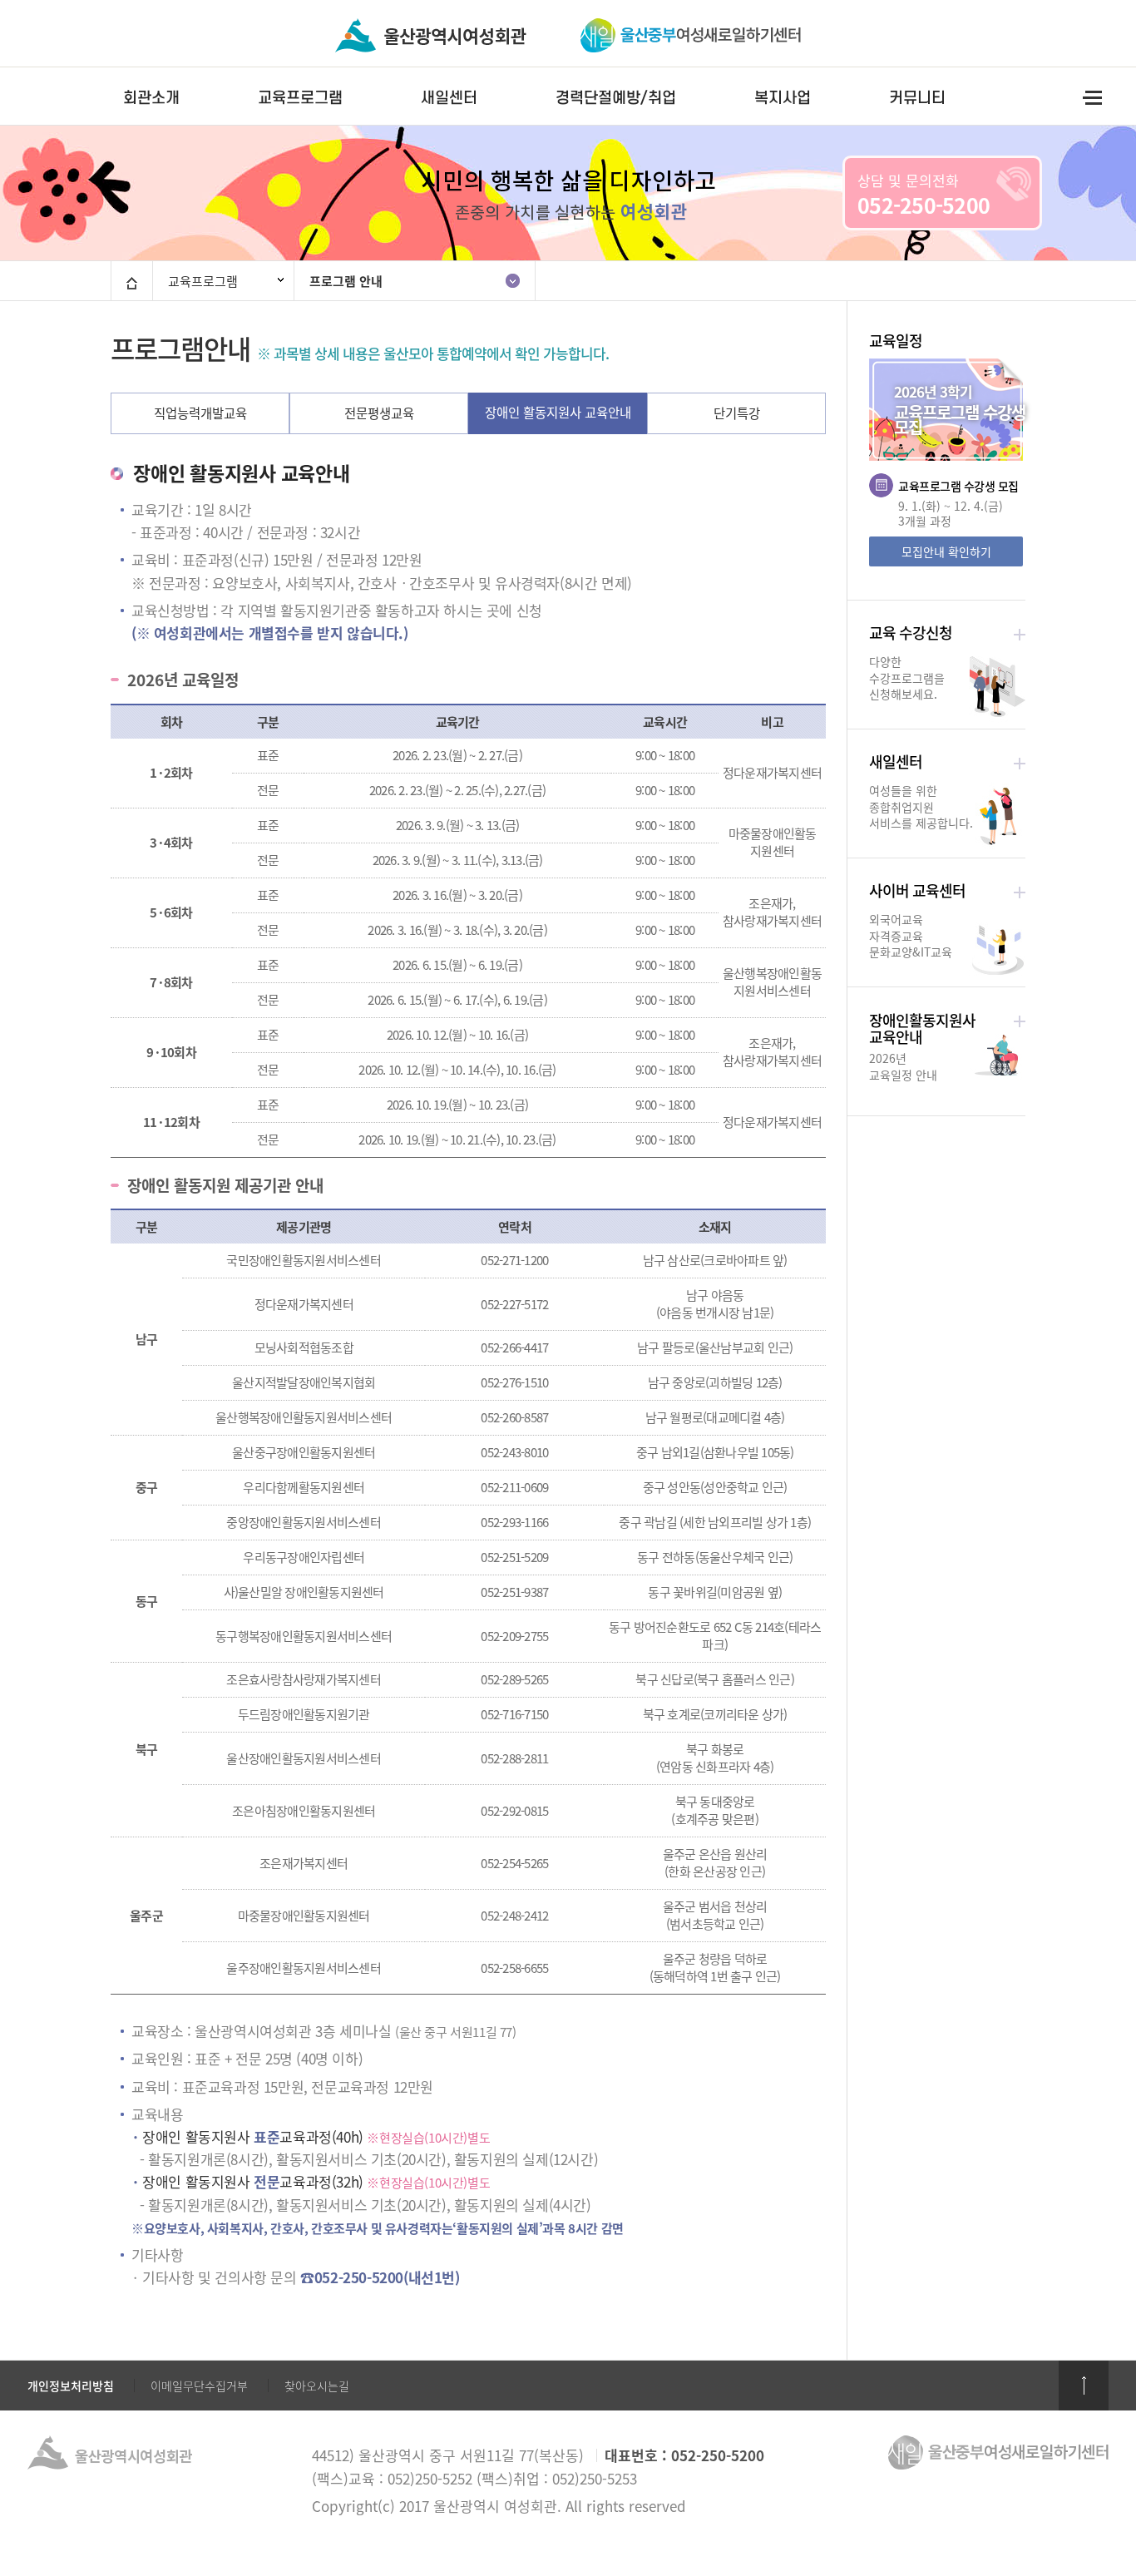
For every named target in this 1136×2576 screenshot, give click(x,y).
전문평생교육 (379, 413)
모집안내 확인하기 (946, 551)
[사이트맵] (1092, 97)
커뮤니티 (917, 98)
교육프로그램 (300, 98)
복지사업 (783, 98)
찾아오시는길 (317, 2386)
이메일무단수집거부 (199, 2386)
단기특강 (737, 413)
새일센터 (449, 98)
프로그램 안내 (346, 281)
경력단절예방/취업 (616, 98)
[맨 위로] (1084, 2386)
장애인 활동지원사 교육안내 (558, 412)
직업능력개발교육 (200, 413)
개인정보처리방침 (71, 2386)
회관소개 (151, 98)
